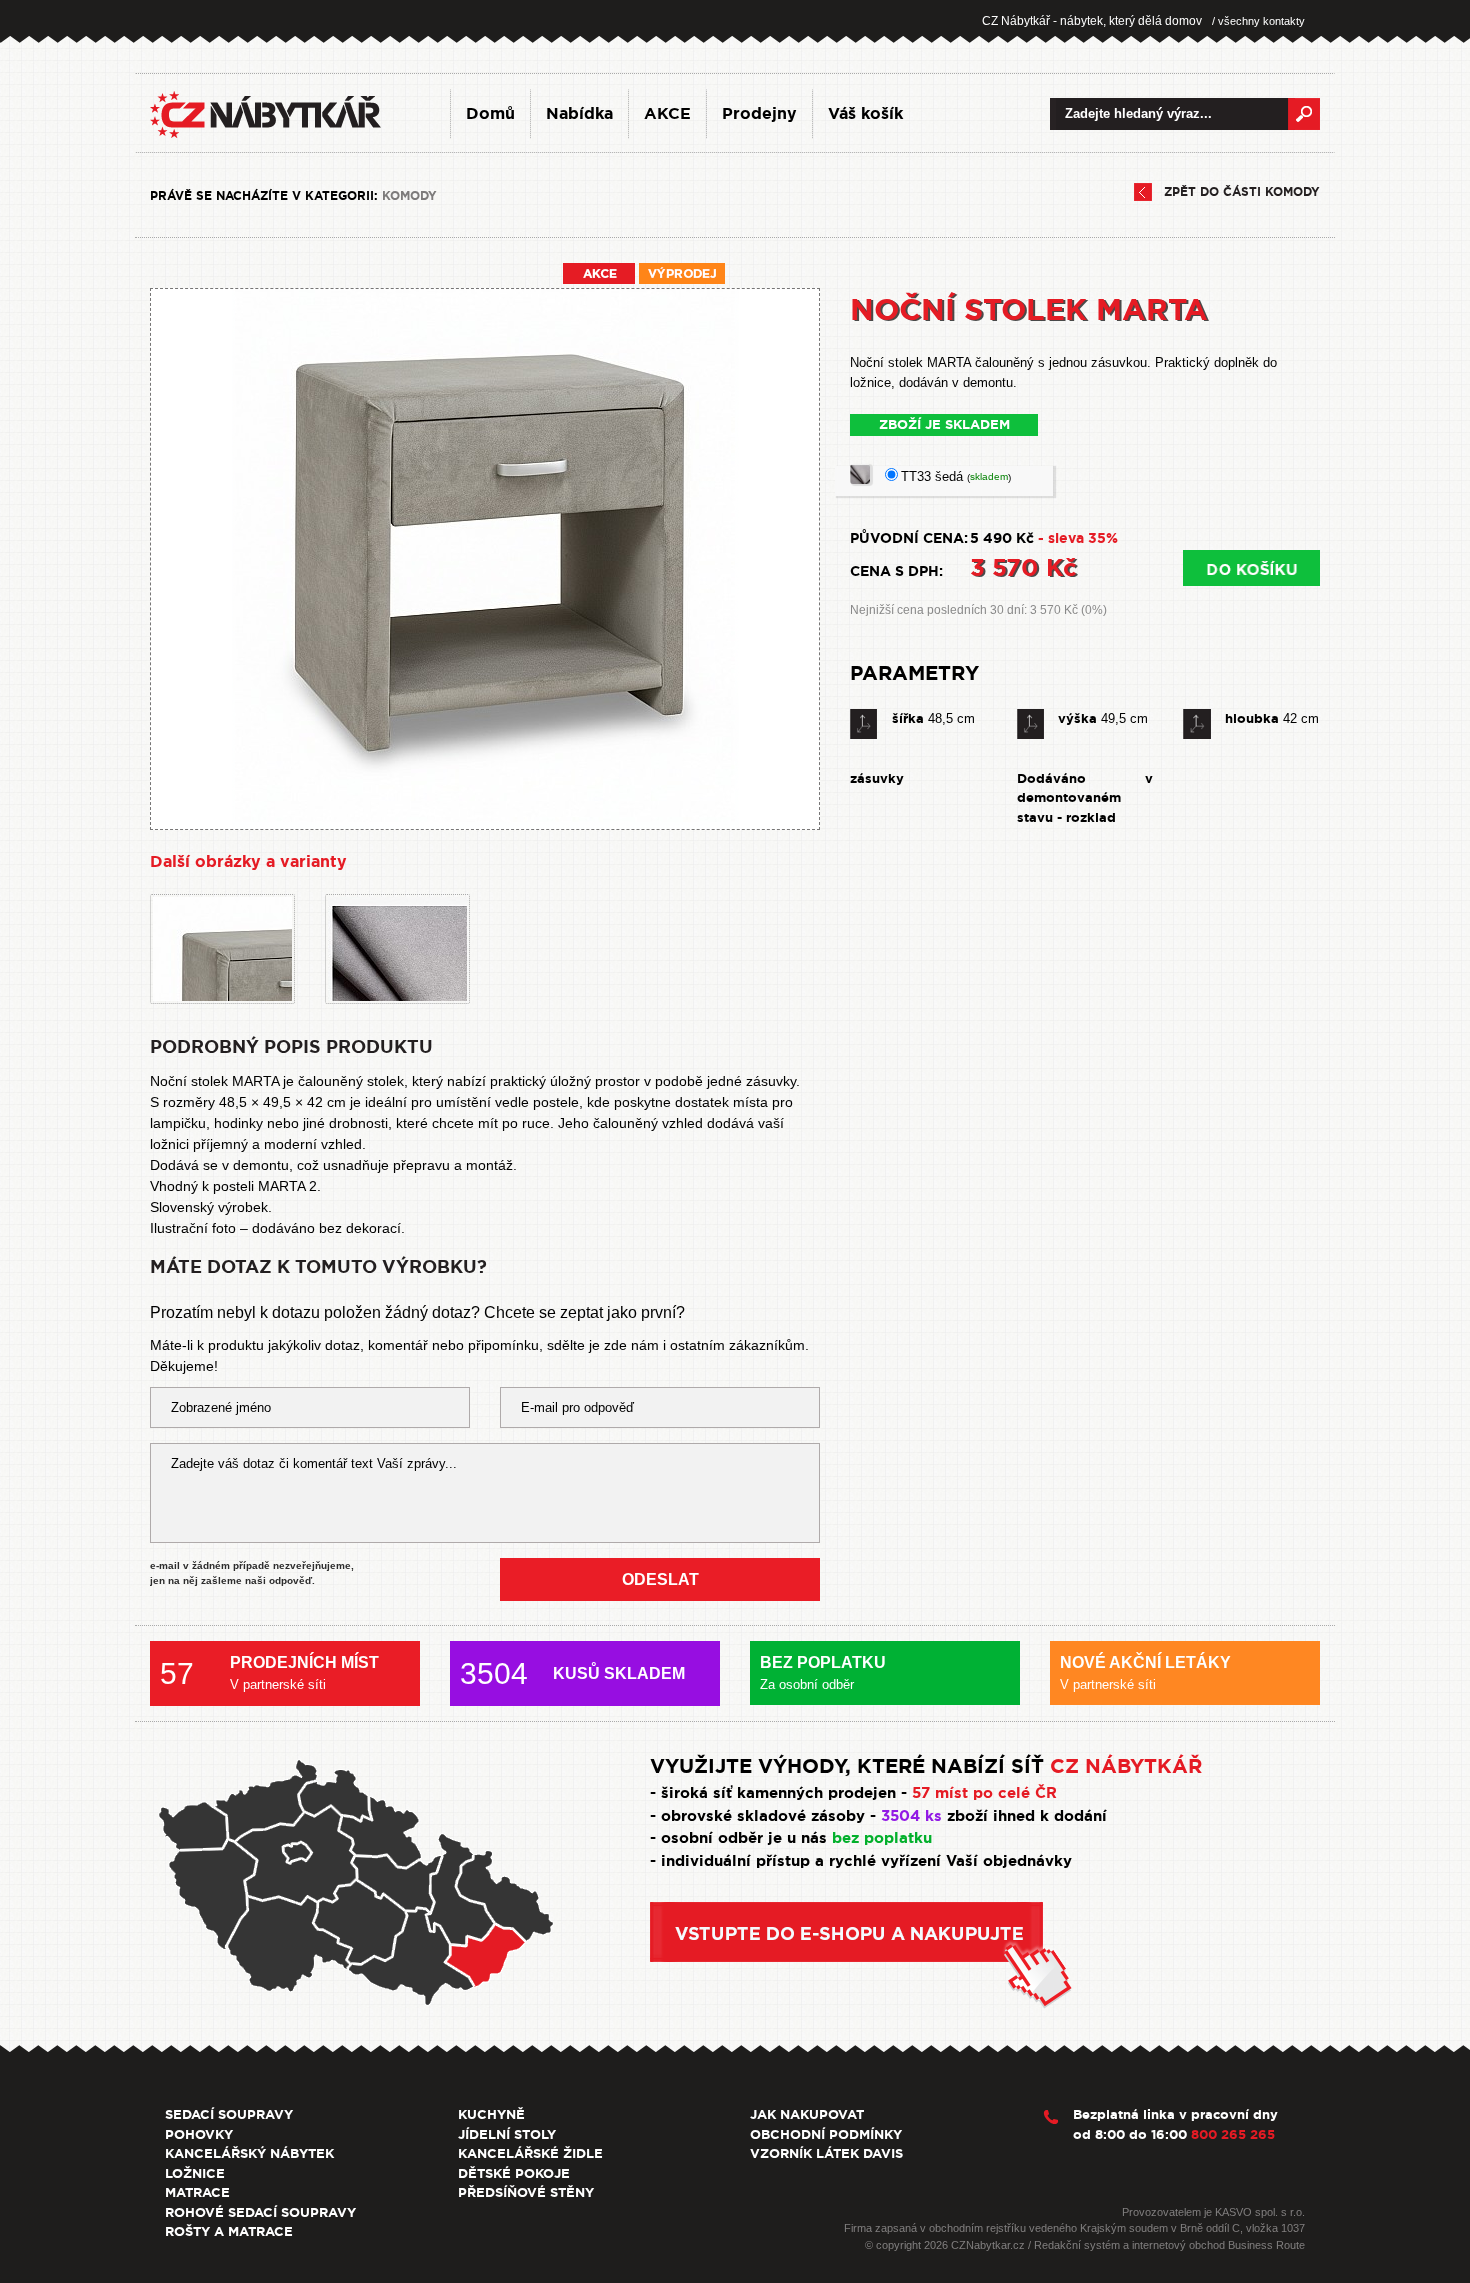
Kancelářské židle (530, 2153)
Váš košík (865, 113)
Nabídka (579, 113)
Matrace (197, 2192)
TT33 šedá (956, 476)
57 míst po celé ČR (984, 1793)
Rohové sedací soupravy (260, 2212)
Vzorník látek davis (826, 2153)
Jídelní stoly (507, 2134)
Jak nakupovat (807, 2114)
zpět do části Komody (1242, 192)
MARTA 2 (287, 1186)
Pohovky (199, 2134)
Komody (409, 196)
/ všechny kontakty (1258, 21)
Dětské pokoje (514, 2173)
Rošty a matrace (229, 2231)
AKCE (667, 113)
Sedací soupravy (229, 2114)
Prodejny (759, 113)
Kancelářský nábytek (249, 2153)
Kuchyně (491, 2114)
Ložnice (195, 2173)
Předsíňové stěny (526, 2192)
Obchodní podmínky (826, 2134)
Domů (490, 113)
